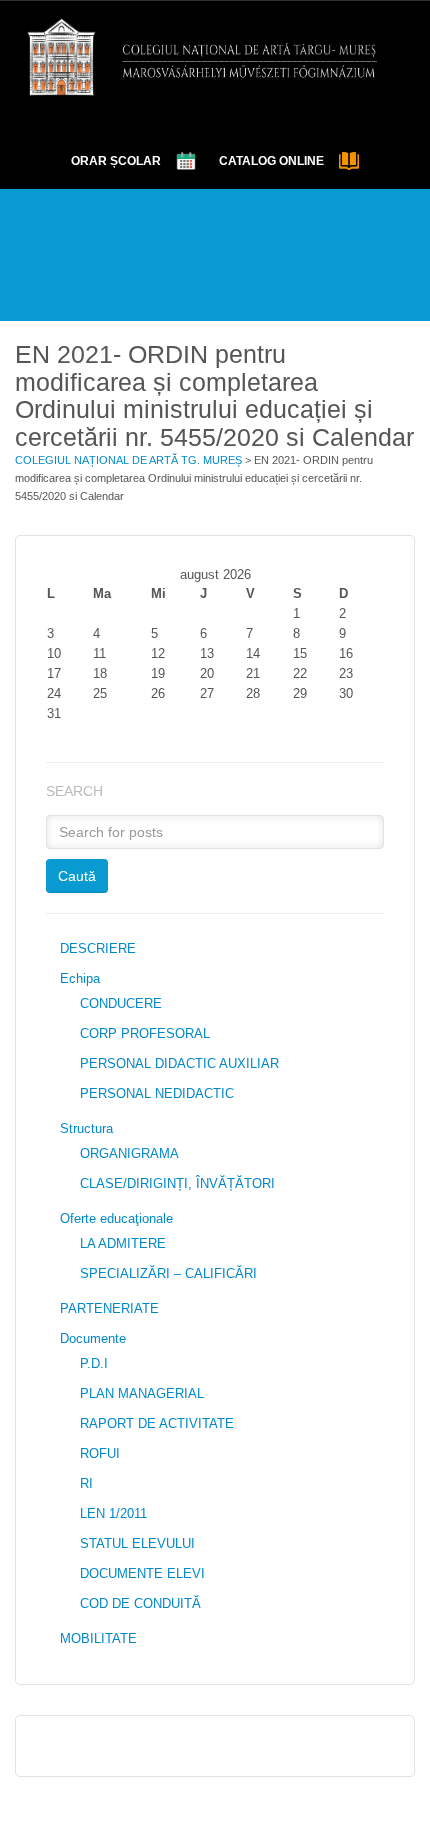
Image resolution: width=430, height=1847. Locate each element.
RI (86, 1483)
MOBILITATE (98, 1638)
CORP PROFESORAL (145, 1033)
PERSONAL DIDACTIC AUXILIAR (179, 1063)
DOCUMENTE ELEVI (142, 1573)
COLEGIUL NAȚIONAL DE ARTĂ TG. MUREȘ (128, 460)
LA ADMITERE (123, 1243)
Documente (93, 1338)
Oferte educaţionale (116, 1218)
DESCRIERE (98, 948)
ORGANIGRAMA (129, 1153)
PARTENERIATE (109, 1308)
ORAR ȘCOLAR (116, 161)
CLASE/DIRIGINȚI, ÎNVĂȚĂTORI (177, 1183)
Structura (86, 1128)
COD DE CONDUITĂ (140, 1603)
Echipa (80, 978)
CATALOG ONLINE (271, 161)
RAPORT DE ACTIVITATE (157, 1423)
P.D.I (94, 1363)
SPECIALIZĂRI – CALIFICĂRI (168, 1273)
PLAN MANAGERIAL (142, 1393)
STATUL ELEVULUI (137, 1543)
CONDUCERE (121, 1003)
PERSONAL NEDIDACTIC (157, 1093)
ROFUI (100, 1453)
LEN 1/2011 (113, 1513)
